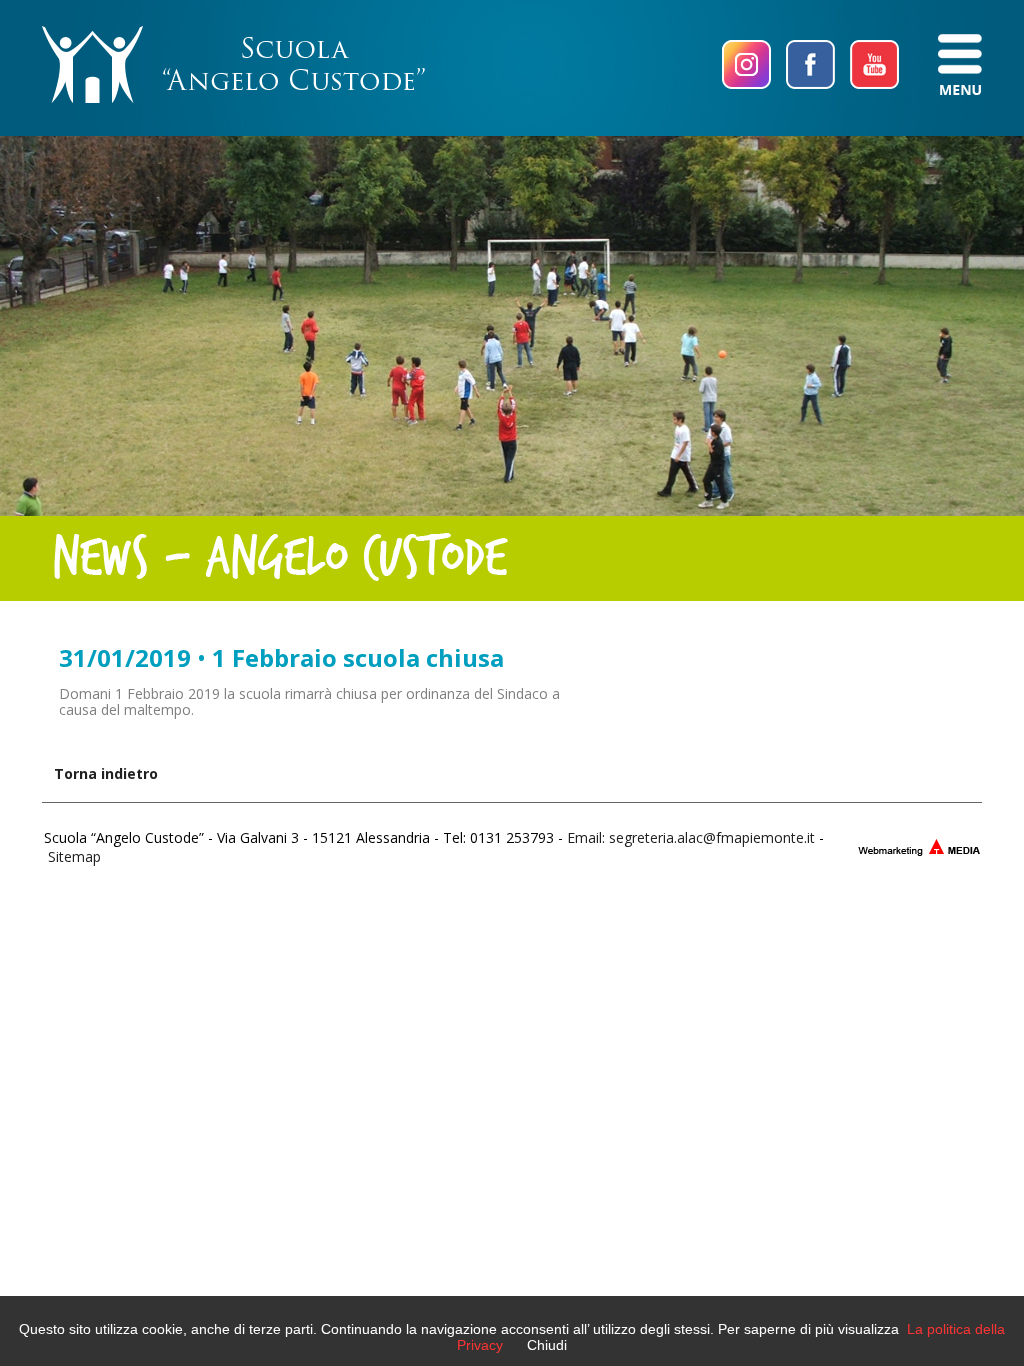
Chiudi (547, 1345)
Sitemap (74, 856)
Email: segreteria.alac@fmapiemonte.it (691, 837)
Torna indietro (106, 773)
